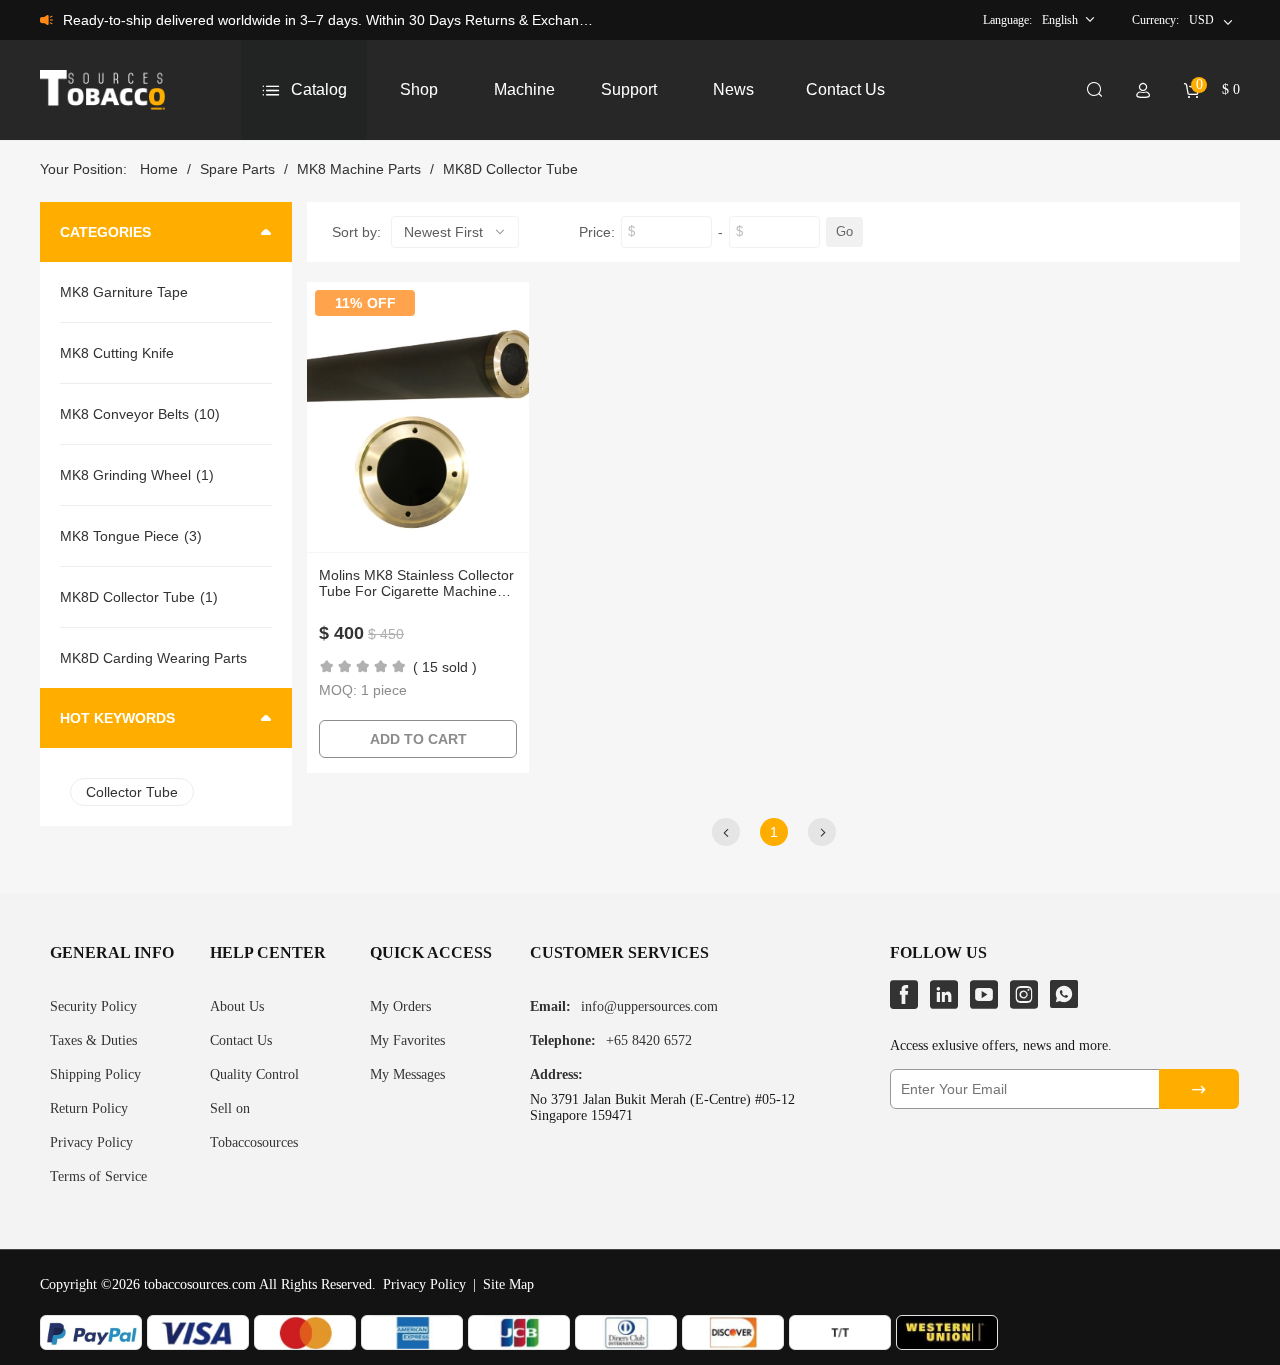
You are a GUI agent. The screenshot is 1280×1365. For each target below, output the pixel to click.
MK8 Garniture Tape (124, 292)
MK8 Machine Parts (359, 169)
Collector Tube (132, 792)
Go (844, 231)
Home (159, 169)
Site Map (508, 1284)
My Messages (407, 1074)
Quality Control (254, 1074)
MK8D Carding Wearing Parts (153, 658)
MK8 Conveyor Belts (124, 414)
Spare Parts (237, 169)
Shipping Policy (95, 1074)
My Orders (400, 1006)
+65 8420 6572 (649, 1040)
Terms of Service (98, 1176)
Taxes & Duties (93, 1040)
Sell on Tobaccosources (254, 1125)
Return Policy (89, 1108)
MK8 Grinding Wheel (125, 475)
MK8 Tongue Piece (119, 536)
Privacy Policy (91, 1142)
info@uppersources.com (649, 1006)
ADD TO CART (418, 739)
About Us (237, 1006)
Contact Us (241, 1040)
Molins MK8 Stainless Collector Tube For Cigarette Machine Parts (416, 583)
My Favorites (407, 1040)
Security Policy (93, 1006)
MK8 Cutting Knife (117, 353)
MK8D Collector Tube (510, 169)
